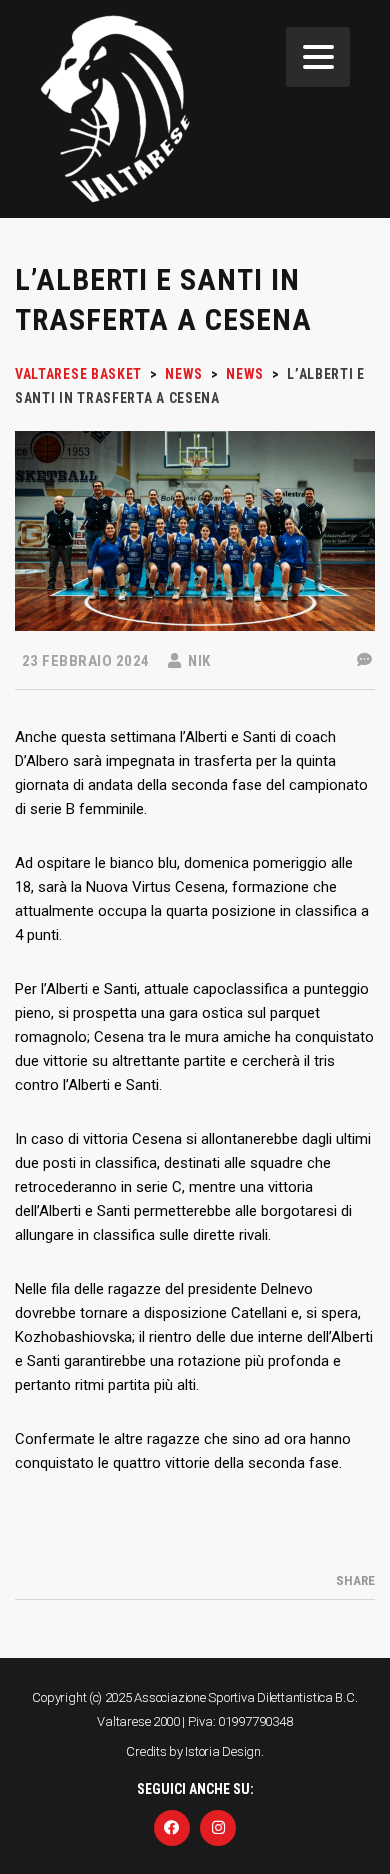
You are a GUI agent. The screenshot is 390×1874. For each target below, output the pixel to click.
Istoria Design (223, 1751)
